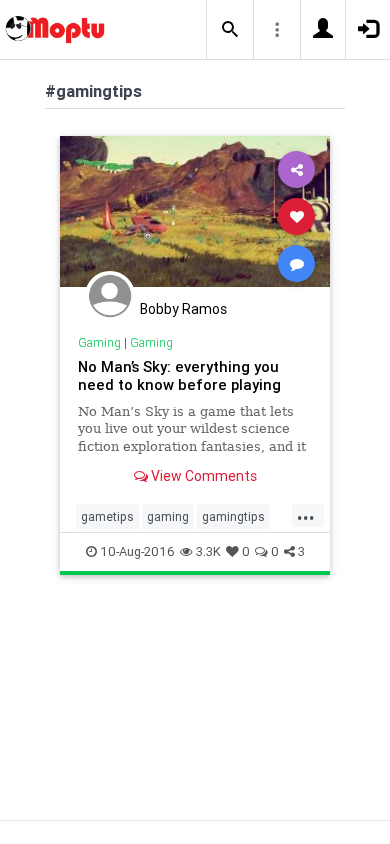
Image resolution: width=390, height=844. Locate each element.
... (306, 515)
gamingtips (233, 516)
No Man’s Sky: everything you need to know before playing (179, 375)
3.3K (208, 551)
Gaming (99, 342)
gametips (107, 516)
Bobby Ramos (183, 309)
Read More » (195, 215)
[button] (230, 30)
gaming (168, 516)
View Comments (202, 476)
